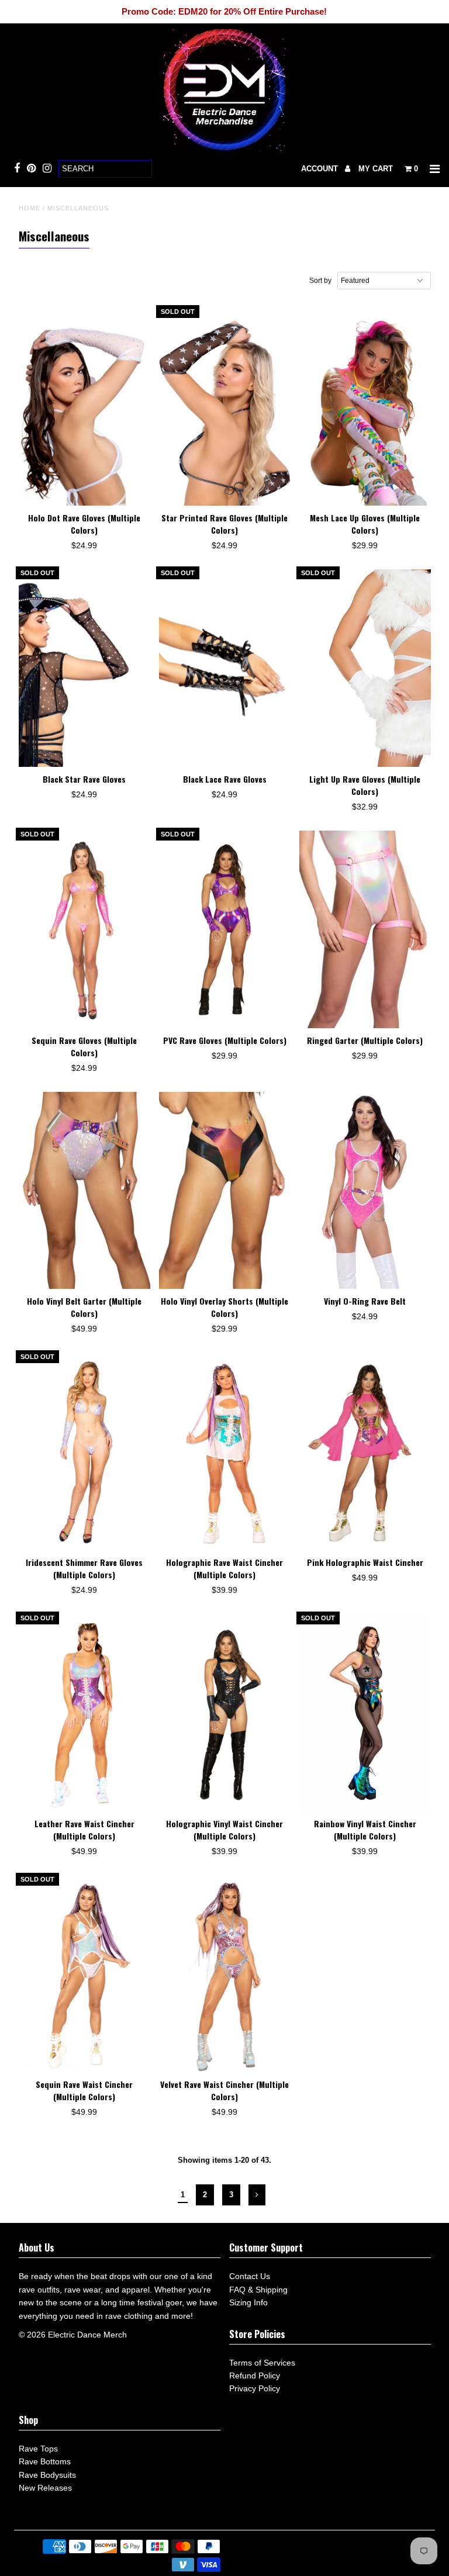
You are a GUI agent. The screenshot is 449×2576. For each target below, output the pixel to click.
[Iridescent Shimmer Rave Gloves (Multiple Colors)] (84, 1452)
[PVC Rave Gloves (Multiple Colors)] (225, 929)
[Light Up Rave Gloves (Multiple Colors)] (365, 668)
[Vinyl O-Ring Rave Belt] (365, 1191)
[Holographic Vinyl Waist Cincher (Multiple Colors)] (225, 1713)
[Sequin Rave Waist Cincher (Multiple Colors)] (84, 1974)
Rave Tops (38, 2449)
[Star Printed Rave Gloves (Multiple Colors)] (225, 407)
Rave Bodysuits (47, 2475)
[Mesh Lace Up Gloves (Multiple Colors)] (365, 407)
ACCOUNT (321, 169)
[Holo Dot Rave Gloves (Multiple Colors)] (84, 407)
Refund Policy (255, 2376)
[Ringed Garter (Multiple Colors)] (365, 929)
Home (30, 208)
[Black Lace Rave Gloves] (225, 668)
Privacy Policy (255, 2388)
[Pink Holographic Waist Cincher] (365, 1452)
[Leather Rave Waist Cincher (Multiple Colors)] (84, 1713)
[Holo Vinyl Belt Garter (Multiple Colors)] (84, 1191)
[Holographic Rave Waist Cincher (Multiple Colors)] (225, 1452)
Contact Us (250, 2276)
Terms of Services (262, 2363)
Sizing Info (248, 2302)
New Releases (45, 2488)
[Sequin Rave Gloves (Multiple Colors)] (84, 929)
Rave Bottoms (45, 2461)
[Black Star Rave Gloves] (84, 668)
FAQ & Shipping (258, 2290)
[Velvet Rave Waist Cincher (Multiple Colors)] (225, 1974)
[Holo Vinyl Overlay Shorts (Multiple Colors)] (225, 1191)
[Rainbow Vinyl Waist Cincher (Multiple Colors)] (365, 1713)
